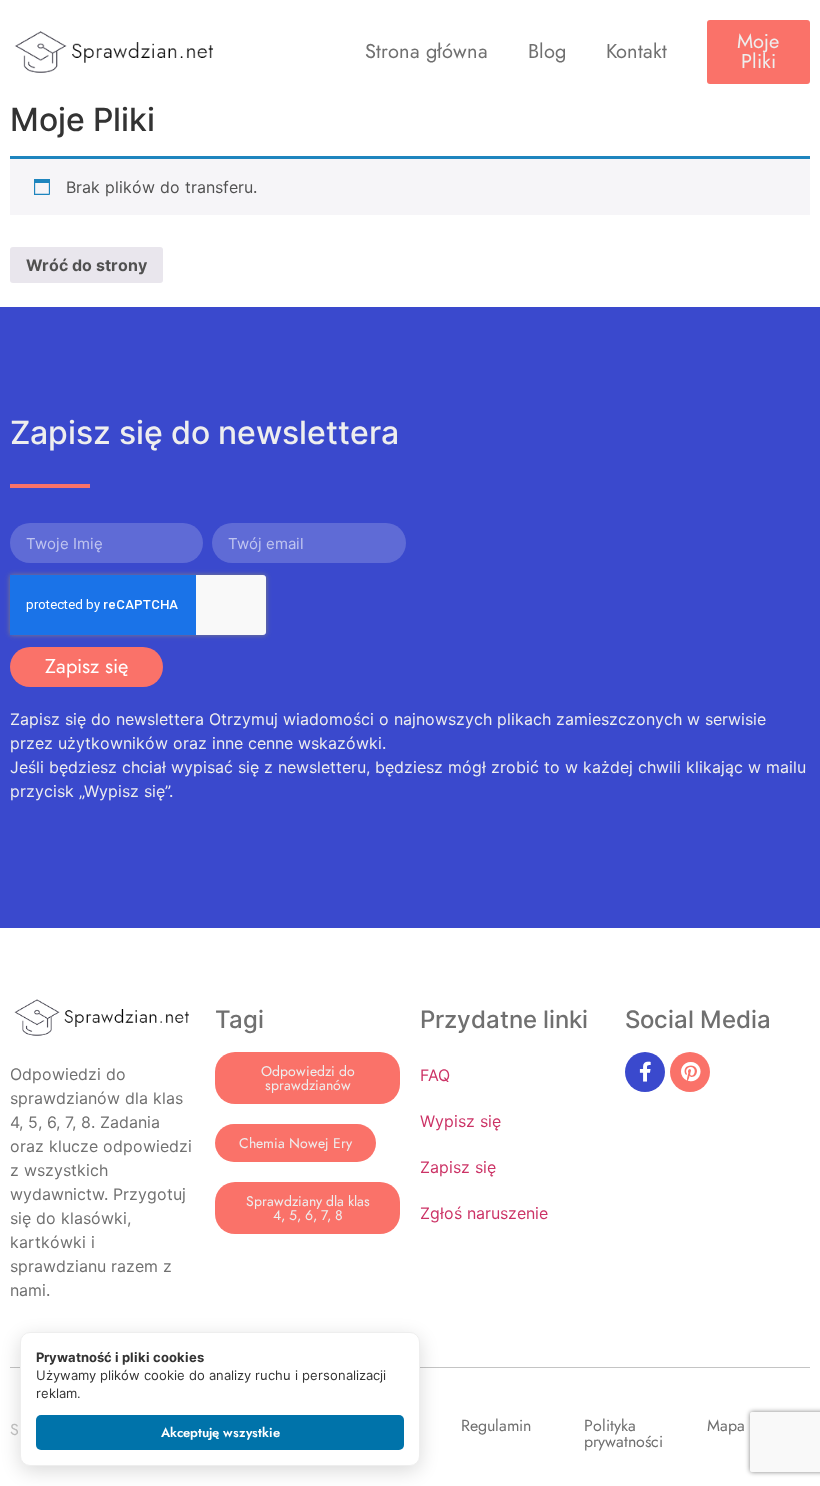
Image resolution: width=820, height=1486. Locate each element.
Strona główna (426, 51)
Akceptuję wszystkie (220, 1432)
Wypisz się (460, 1121)
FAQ (435, 1075)
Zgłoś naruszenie (484, 1213)
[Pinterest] (690, 1072)
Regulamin (496, 1425)
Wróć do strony (86, 265)
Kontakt (636, 51)
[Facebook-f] (645, 1072)
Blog (547, 51)
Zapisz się (458, 1167)
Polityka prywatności (623, 1433)
